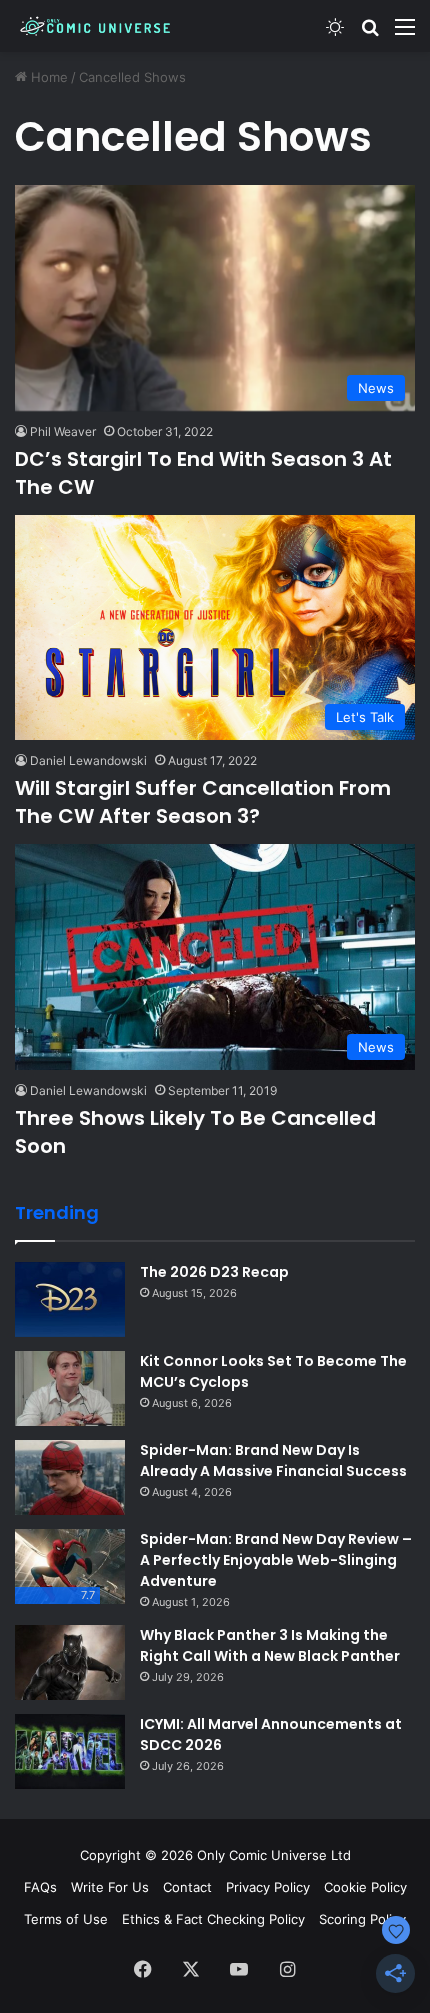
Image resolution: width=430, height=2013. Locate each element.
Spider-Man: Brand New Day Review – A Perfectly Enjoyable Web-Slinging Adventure (276, 1560)
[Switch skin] (335, 33)
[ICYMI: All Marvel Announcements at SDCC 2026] (70, 1751)
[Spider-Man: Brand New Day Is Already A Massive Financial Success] (70, 1477)
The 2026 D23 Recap (214, 1272)
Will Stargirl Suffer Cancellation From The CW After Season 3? (203, 802)
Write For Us (110, 1887)
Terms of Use (66, 1919)
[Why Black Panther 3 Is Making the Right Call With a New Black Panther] (70, 1662)
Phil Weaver (63, 431)
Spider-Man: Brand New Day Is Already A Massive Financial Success (273, 1460)
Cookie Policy (365, 1887)
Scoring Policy (362, 1919)
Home (47, 77)
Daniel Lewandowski (88, 760)
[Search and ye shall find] (370, 33)
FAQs (40, 1887)
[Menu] (405, 33)
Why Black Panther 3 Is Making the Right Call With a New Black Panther (270, 1645)
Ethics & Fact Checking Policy (213, 1919)
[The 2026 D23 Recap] (70, 1299)
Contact (187, 1887)
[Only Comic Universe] (95, 26)
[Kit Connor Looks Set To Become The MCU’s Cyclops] (70, 1388)
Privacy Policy (268, 1887)
